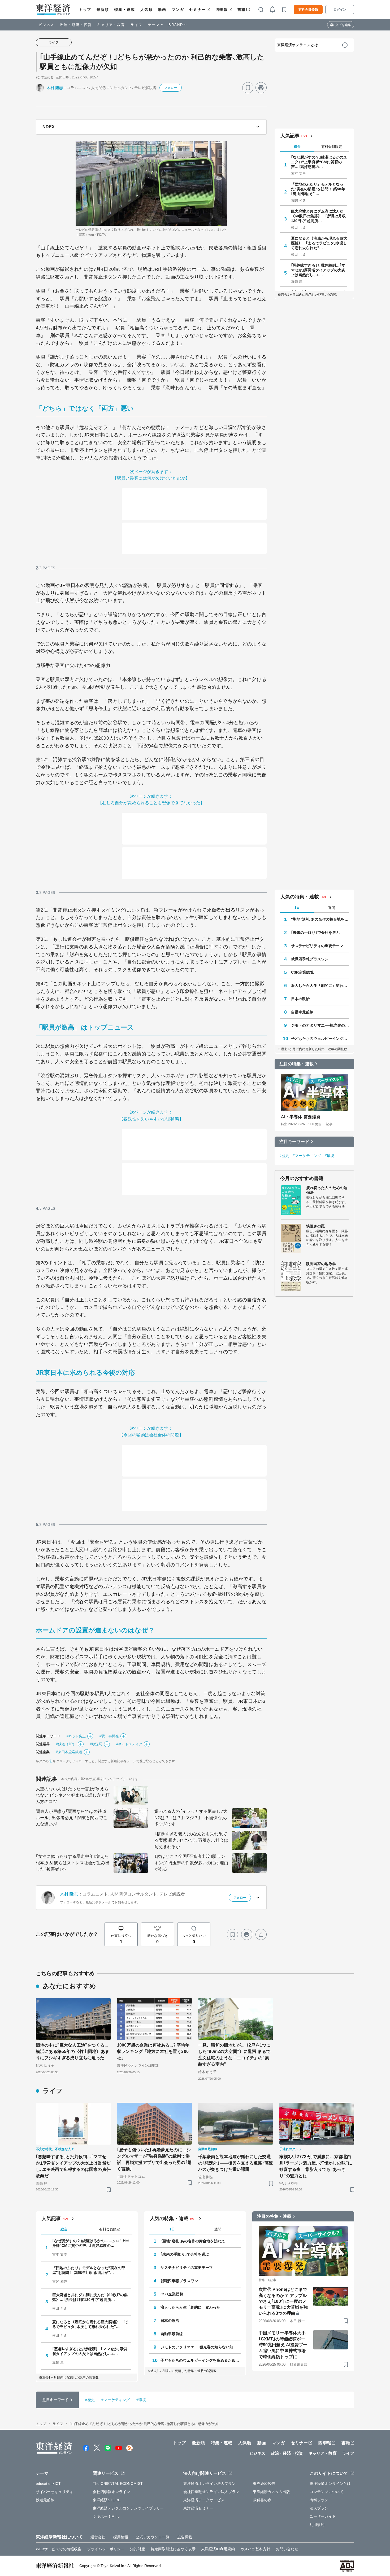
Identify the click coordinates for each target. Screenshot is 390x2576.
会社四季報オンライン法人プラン (211, 2492)
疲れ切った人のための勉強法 (327, 1190)
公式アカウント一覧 (153, 2537)
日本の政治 (300, 999)
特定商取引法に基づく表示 (173, 2549)
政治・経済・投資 (76, 25)
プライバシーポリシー (106, 2549)
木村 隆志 (55, 88)
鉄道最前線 (45, 2500)
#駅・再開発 (109, 1736)
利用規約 (317, 2525)
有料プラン (319, 2500)
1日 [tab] (297, 907)
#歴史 (284, 1156)
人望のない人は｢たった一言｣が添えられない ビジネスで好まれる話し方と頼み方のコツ (73, 1795)
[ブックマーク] (248, 88)
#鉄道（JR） (66, 1744)
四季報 (222, 10)
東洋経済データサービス (204, 2500)
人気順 (147, 10)
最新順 (103, 10)
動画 (162, 10)
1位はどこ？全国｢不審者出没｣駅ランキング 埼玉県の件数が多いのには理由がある (191, 1863)
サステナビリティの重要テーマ (317, 946)
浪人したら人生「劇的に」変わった (320, 986)
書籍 (242, 10)
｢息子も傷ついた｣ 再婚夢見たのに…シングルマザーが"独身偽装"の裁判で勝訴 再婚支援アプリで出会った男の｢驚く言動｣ (154, 2159)
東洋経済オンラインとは (298, 45)
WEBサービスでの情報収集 (59, 2549)
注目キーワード (294, 1141)
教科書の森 (262, 2500)
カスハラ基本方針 (255, 2549)
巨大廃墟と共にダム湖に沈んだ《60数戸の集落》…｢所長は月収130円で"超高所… (318, 216)
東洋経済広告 (264, 2484)
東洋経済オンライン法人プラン (209, 2484)
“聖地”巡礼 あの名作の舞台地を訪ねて (320, 919)
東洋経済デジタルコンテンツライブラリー (128, 2508)
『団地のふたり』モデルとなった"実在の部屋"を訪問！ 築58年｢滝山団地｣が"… (318, 189)
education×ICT (48, 2484)
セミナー (197, 10)
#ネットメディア (129, 1744)
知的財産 (137, 2549)
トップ (85, 10)
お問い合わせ (287, 2549)
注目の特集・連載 (296, 1064)
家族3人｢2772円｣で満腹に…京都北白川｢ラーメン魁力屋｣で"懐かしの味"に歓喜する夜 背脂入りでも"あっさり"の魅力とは (316, 2166)
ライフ (136, 25)
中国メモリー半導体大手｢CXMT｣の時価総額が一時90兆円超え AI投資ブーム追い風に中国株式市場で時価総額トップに (283, 2345)
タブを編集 (343, 25)
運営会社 (98, 2537)
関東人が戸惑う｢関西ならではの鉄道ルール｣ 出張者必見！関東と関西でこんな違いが (72, 1818)
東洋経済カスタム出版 (272, 2492)
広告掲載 (185, 2537)
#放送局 (96, 1744)
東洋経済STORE (107, 2500)
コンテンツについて (326, 2492)
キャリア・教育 (111, 25)
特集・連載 (125, 10)
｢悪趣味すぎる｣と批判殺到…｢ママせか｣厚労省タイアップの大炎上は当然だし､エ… (318, 270)
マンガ (178, 10)
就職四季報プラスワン (310, 959)
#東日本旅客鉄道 (69, 1752)
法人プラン (319, 2508)
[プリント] (261, 88)
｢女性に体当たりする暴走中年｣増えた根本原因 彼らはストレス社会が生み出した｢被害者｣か (73, 1863)
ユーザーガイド (323, 2516)
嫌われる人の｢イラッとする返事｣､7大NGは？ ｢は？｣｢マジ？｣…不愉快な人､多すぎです (191, 1818)
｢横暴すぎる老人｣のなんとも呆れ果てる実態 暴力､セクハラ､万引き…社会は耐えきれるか (191, 1840)
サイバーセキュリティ (55, 2492)
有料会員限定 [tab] (332, 147)
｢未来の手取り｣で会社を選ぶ (315, 933)
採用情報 (121, 2537)
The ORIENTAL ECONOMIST (118, 2484)
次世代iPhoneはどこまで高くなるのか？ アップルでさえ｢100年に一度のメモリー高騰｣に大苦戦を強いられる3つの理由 (283, 2301)
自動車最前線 (302, 1012)
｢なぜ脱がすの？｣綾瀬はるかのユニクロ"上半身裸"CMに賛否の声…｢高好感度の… (319, 162)
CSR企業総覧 (302, 972)
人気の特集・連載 (300, 897)
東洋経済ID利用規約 (218, 2549)
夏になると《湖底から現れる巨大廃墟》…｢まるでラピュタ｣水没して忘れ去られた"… (319, 243)
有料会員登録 (308, 10)
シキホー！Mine (106, 2516)
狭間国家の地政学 (321, 1264)
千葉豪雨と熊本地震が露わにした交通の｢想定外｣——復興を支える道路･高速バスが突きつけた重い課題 (236, 2163)
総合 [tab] (297, 146)
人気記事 (290, 136)
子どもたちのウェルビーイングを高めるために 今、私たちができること (320, 1039)
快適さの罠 (316, 1226)
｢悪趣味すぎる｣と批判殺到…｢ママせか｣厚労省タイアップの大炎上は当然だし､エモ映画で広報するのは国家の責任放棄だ (73, 2166)
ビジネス (46, 25)
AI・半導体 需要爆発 (301, 1117)
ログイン (340, 10)
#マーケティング (307, 1156)
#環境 (330, 1156)
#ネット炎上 (76, 1736)
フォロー (171, 88)
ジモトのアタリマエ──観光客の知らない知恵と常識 (320, 1025)
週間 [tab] (332, 908)
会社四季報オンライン (112, 2492)
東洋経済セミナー (198, 2508)
